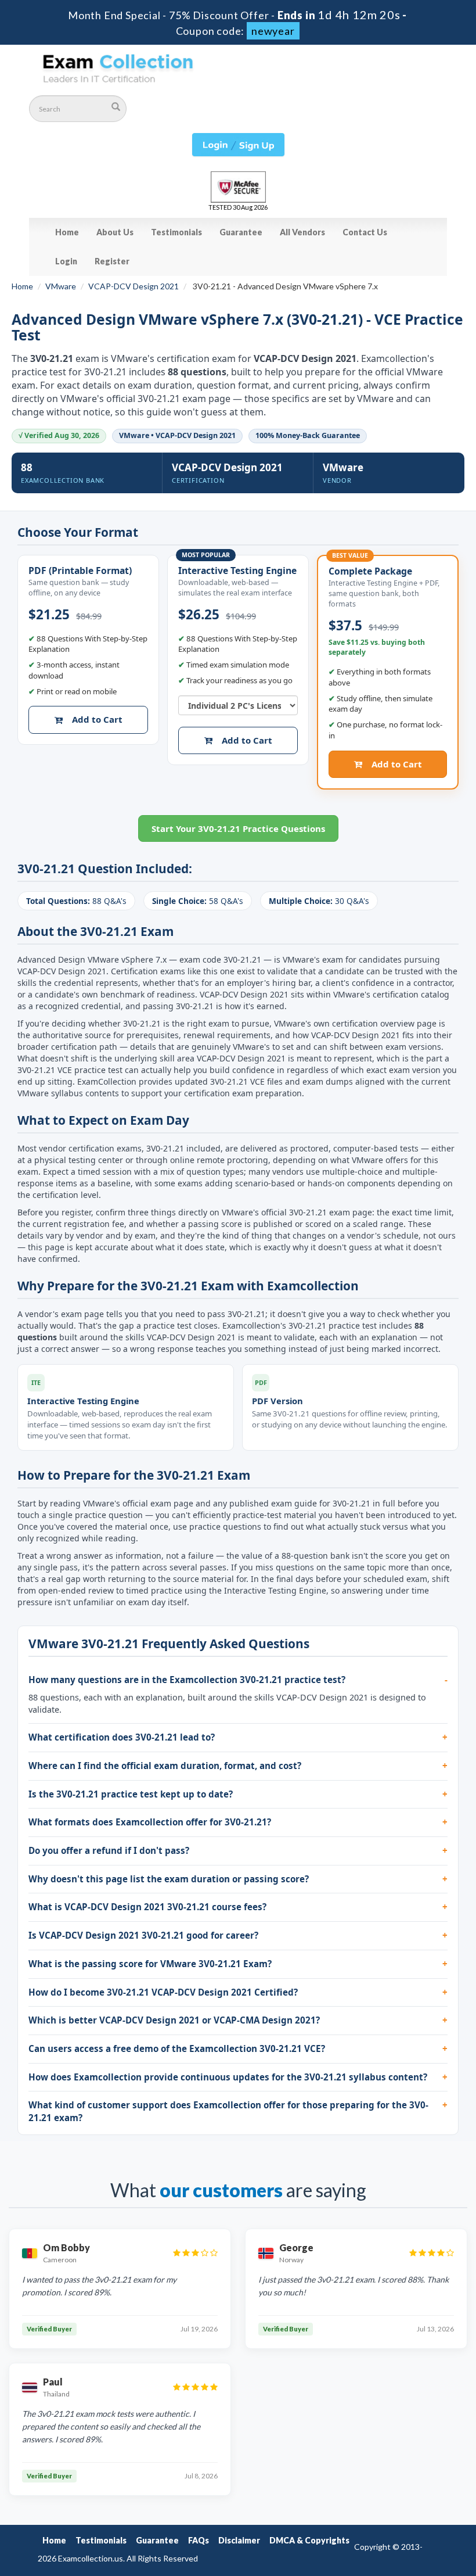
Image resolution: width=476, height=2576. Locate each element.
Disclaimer (239, 2540)
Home (67, 232)
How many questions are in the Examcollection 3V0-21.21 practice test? (187, 1680)
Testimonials (176, 232)
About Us (115, 232)
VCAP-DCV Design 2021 (134, 286)
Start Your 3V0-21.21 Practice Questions (238, 828)
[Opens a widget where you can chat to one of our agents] (396, 2509)
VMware (61, 286)
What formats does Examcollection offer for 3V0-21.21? (150, 1822)
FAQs (199, 2540)
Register (112, 261)
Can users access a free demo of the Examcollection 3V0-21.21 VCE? (177, 2048)
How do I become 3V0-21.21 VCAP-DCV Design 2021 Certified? (163, 1992)
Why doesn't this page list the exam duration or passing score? (169, 1879)
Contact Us (365, 232)
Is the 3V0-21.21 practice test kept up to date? (131, 1794)
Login (66, 261)
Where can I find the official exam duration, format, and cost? (165, 1766)
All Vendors (302, 232)
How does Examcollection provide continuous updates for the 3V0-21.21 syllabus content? (228, 2077)
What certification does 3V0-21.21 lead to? (122, 1737)
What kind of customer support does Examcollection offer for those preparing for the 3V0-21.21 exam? (228, 2111)
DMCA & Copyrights (309, 2540)
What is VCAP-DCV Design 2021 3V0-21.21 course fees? (147, 1907)
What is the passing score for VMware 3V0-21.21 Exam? (150, 1964)
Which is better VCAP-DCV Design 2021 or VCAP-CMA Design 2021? (174, 2020)
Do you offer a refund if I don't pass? (109, 1850)
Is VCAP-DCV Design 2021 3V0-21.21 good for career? (143, 1935)
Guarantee (241, 232)
